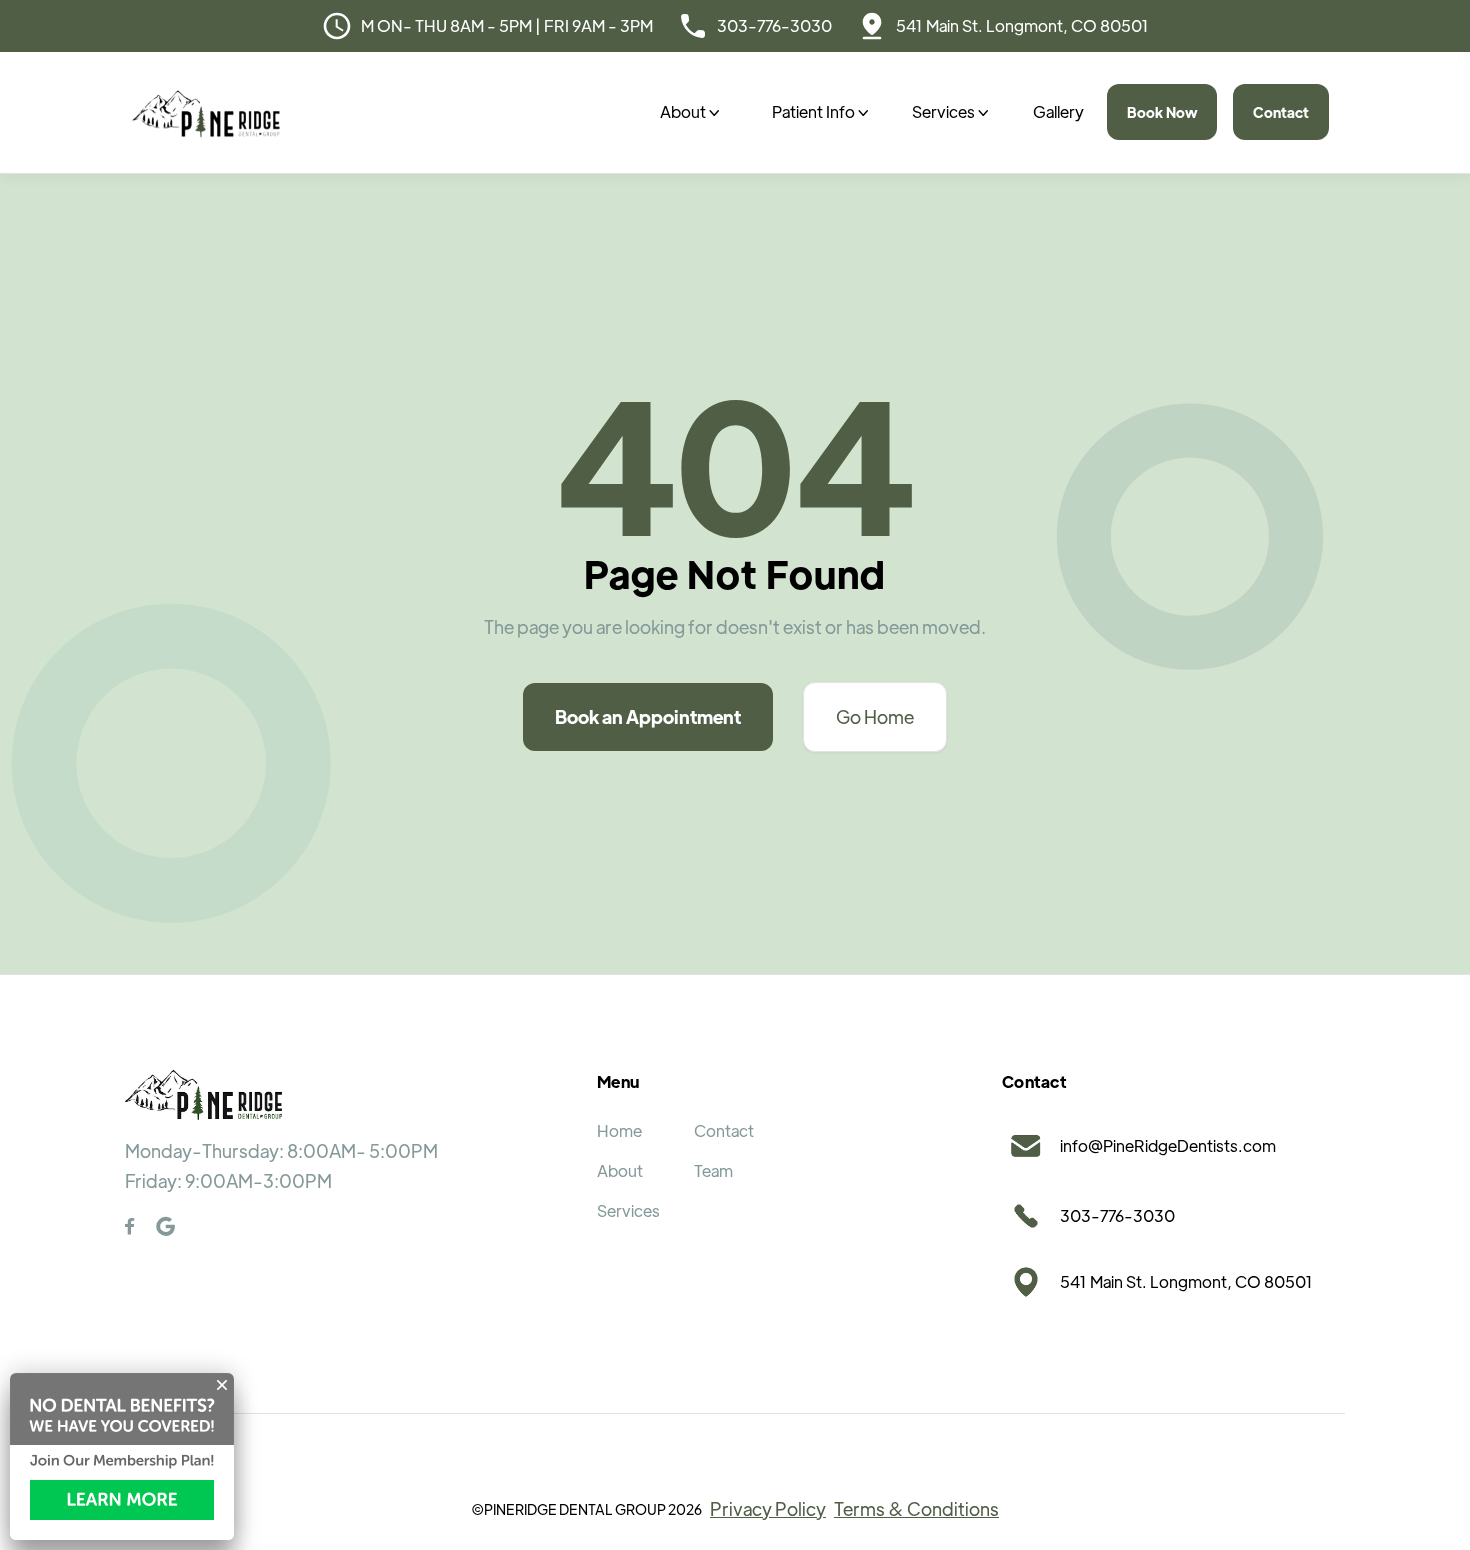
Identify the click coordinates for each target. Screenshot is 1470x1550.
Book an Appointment (648, 716)
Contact (1281, 112)
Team (713, 1170)
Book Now (1162, 112)
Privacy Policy (768, 1508)
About (620, 1170)
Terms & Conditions (916, 1508)
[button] (690, 112)
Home (619, 1130)
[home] (206, 112)
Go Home (875, 716)
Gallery (1058, 111)
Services (628, 1210)
